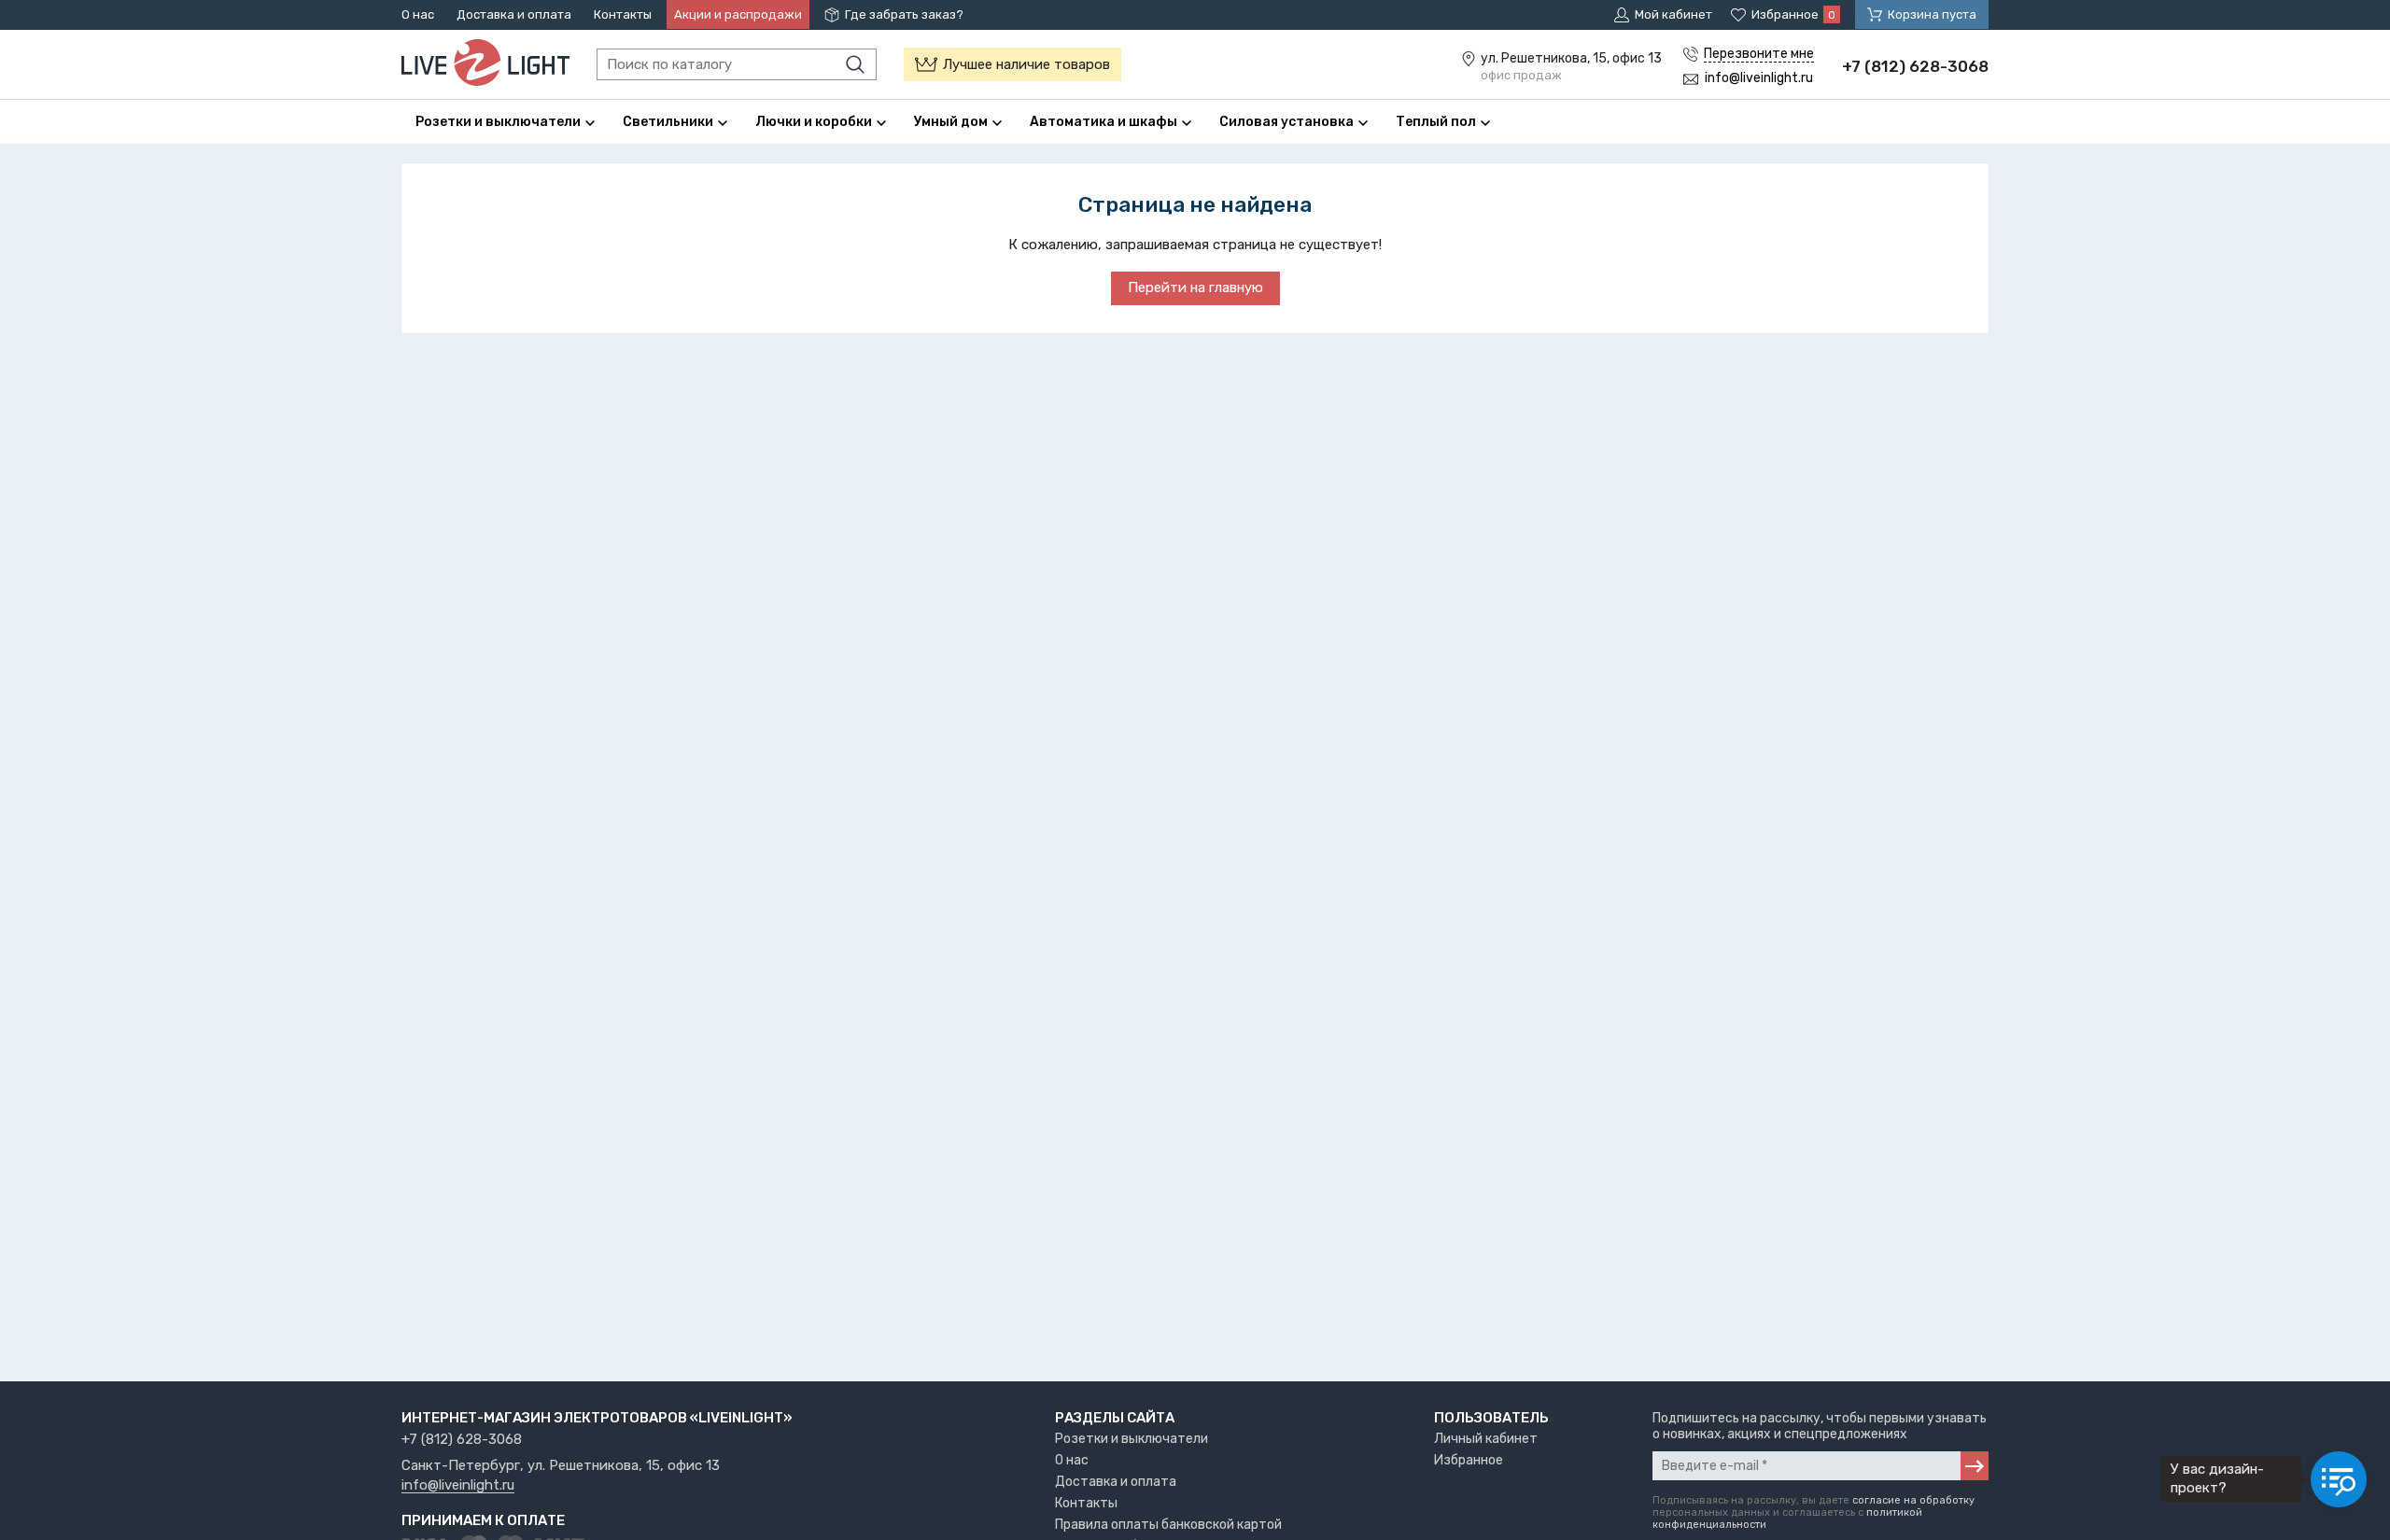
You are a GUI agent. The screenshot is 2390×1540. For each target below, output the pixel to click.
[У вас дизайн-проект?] (2339, 1479)
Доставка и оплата (514, 14)
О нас (418, 14)
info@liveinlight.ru (458, 1486)
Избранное (1469, 1460)
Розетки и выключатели (1132, 1439)
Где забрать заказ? (904, 14)
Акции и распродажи (738, 14)
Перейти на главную (1195, 287)
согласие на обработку (1913, 1500)
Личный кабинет (1486, 1439)
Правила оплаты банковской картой (1168, 1525)
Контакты (623, 14)
